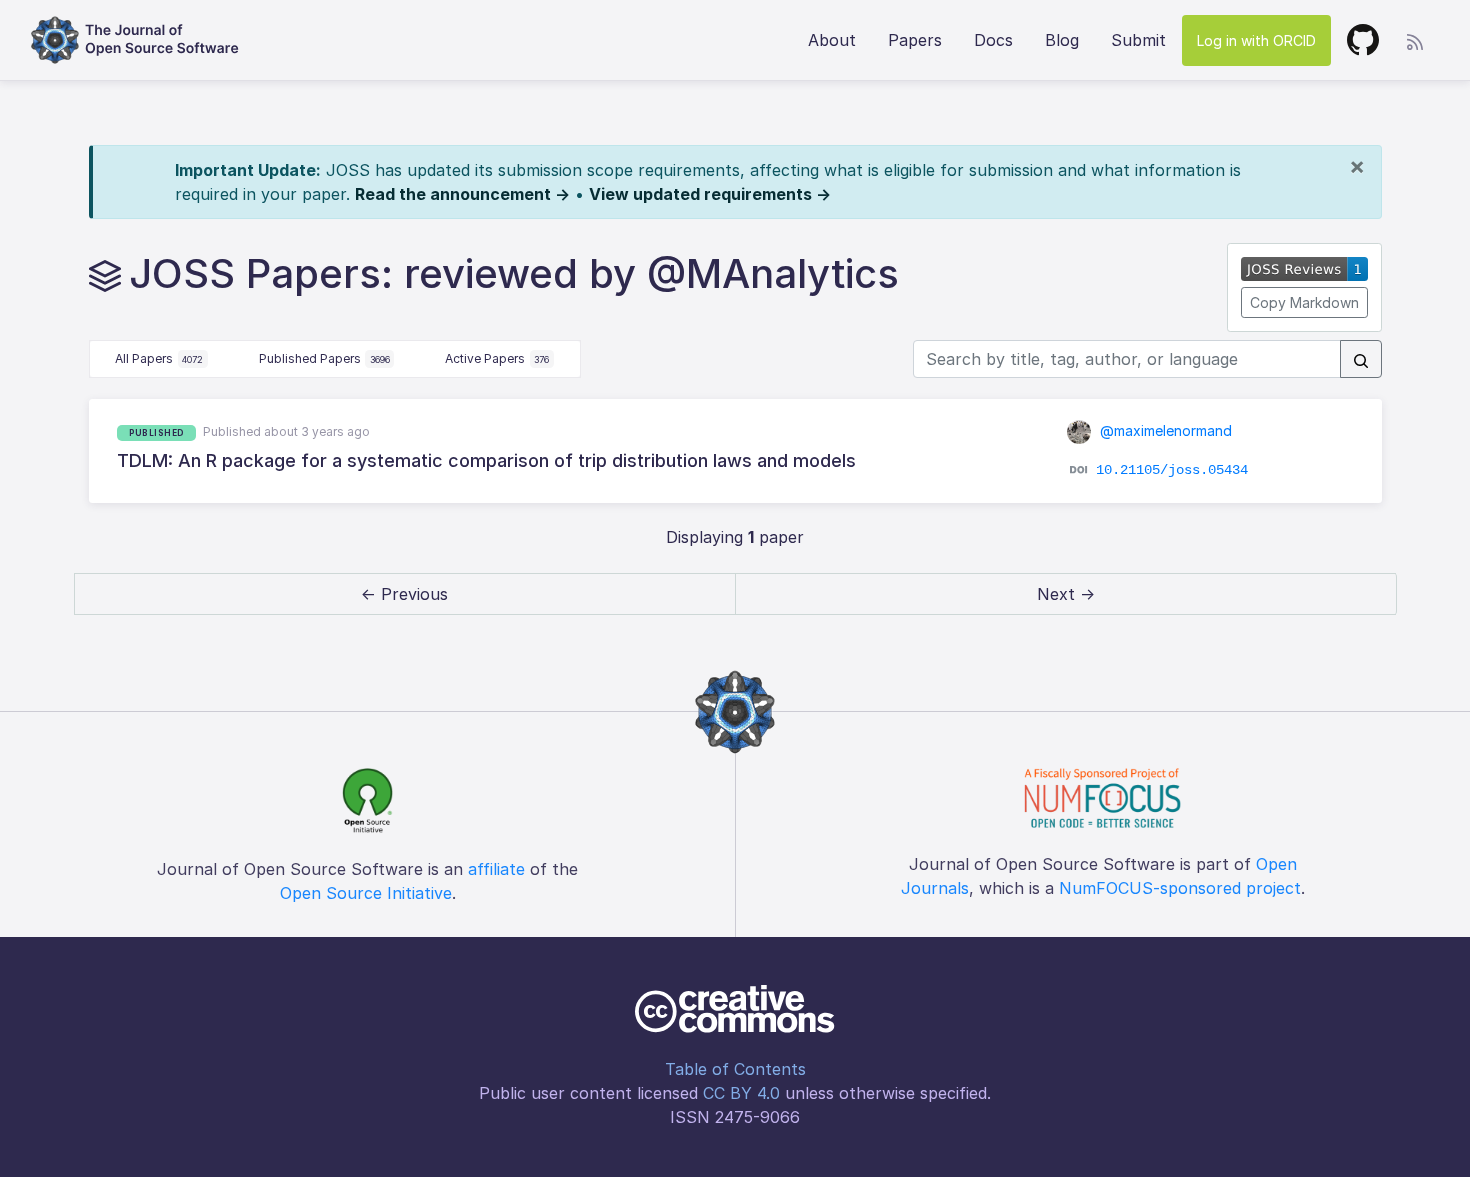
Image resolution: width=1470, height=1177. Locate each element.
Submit (1138, 40)
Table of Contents (735, 1069)
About (832, 40)
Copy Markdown (1304, 302)
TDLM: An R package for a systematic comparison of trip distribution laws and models (486, 460)
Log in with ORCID (1256, 40)
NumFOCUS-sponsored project (1180, 888)
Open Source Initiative (366, 893)
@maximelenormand (1164, 430)
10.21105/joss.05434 (1172, 470)
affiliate (496, 869)
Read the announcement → (462, 194)
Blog (1062, 40)
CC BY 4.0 (741, 1093)
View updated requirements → (710, 194)
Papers (915, 40)
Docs (993, 40)
